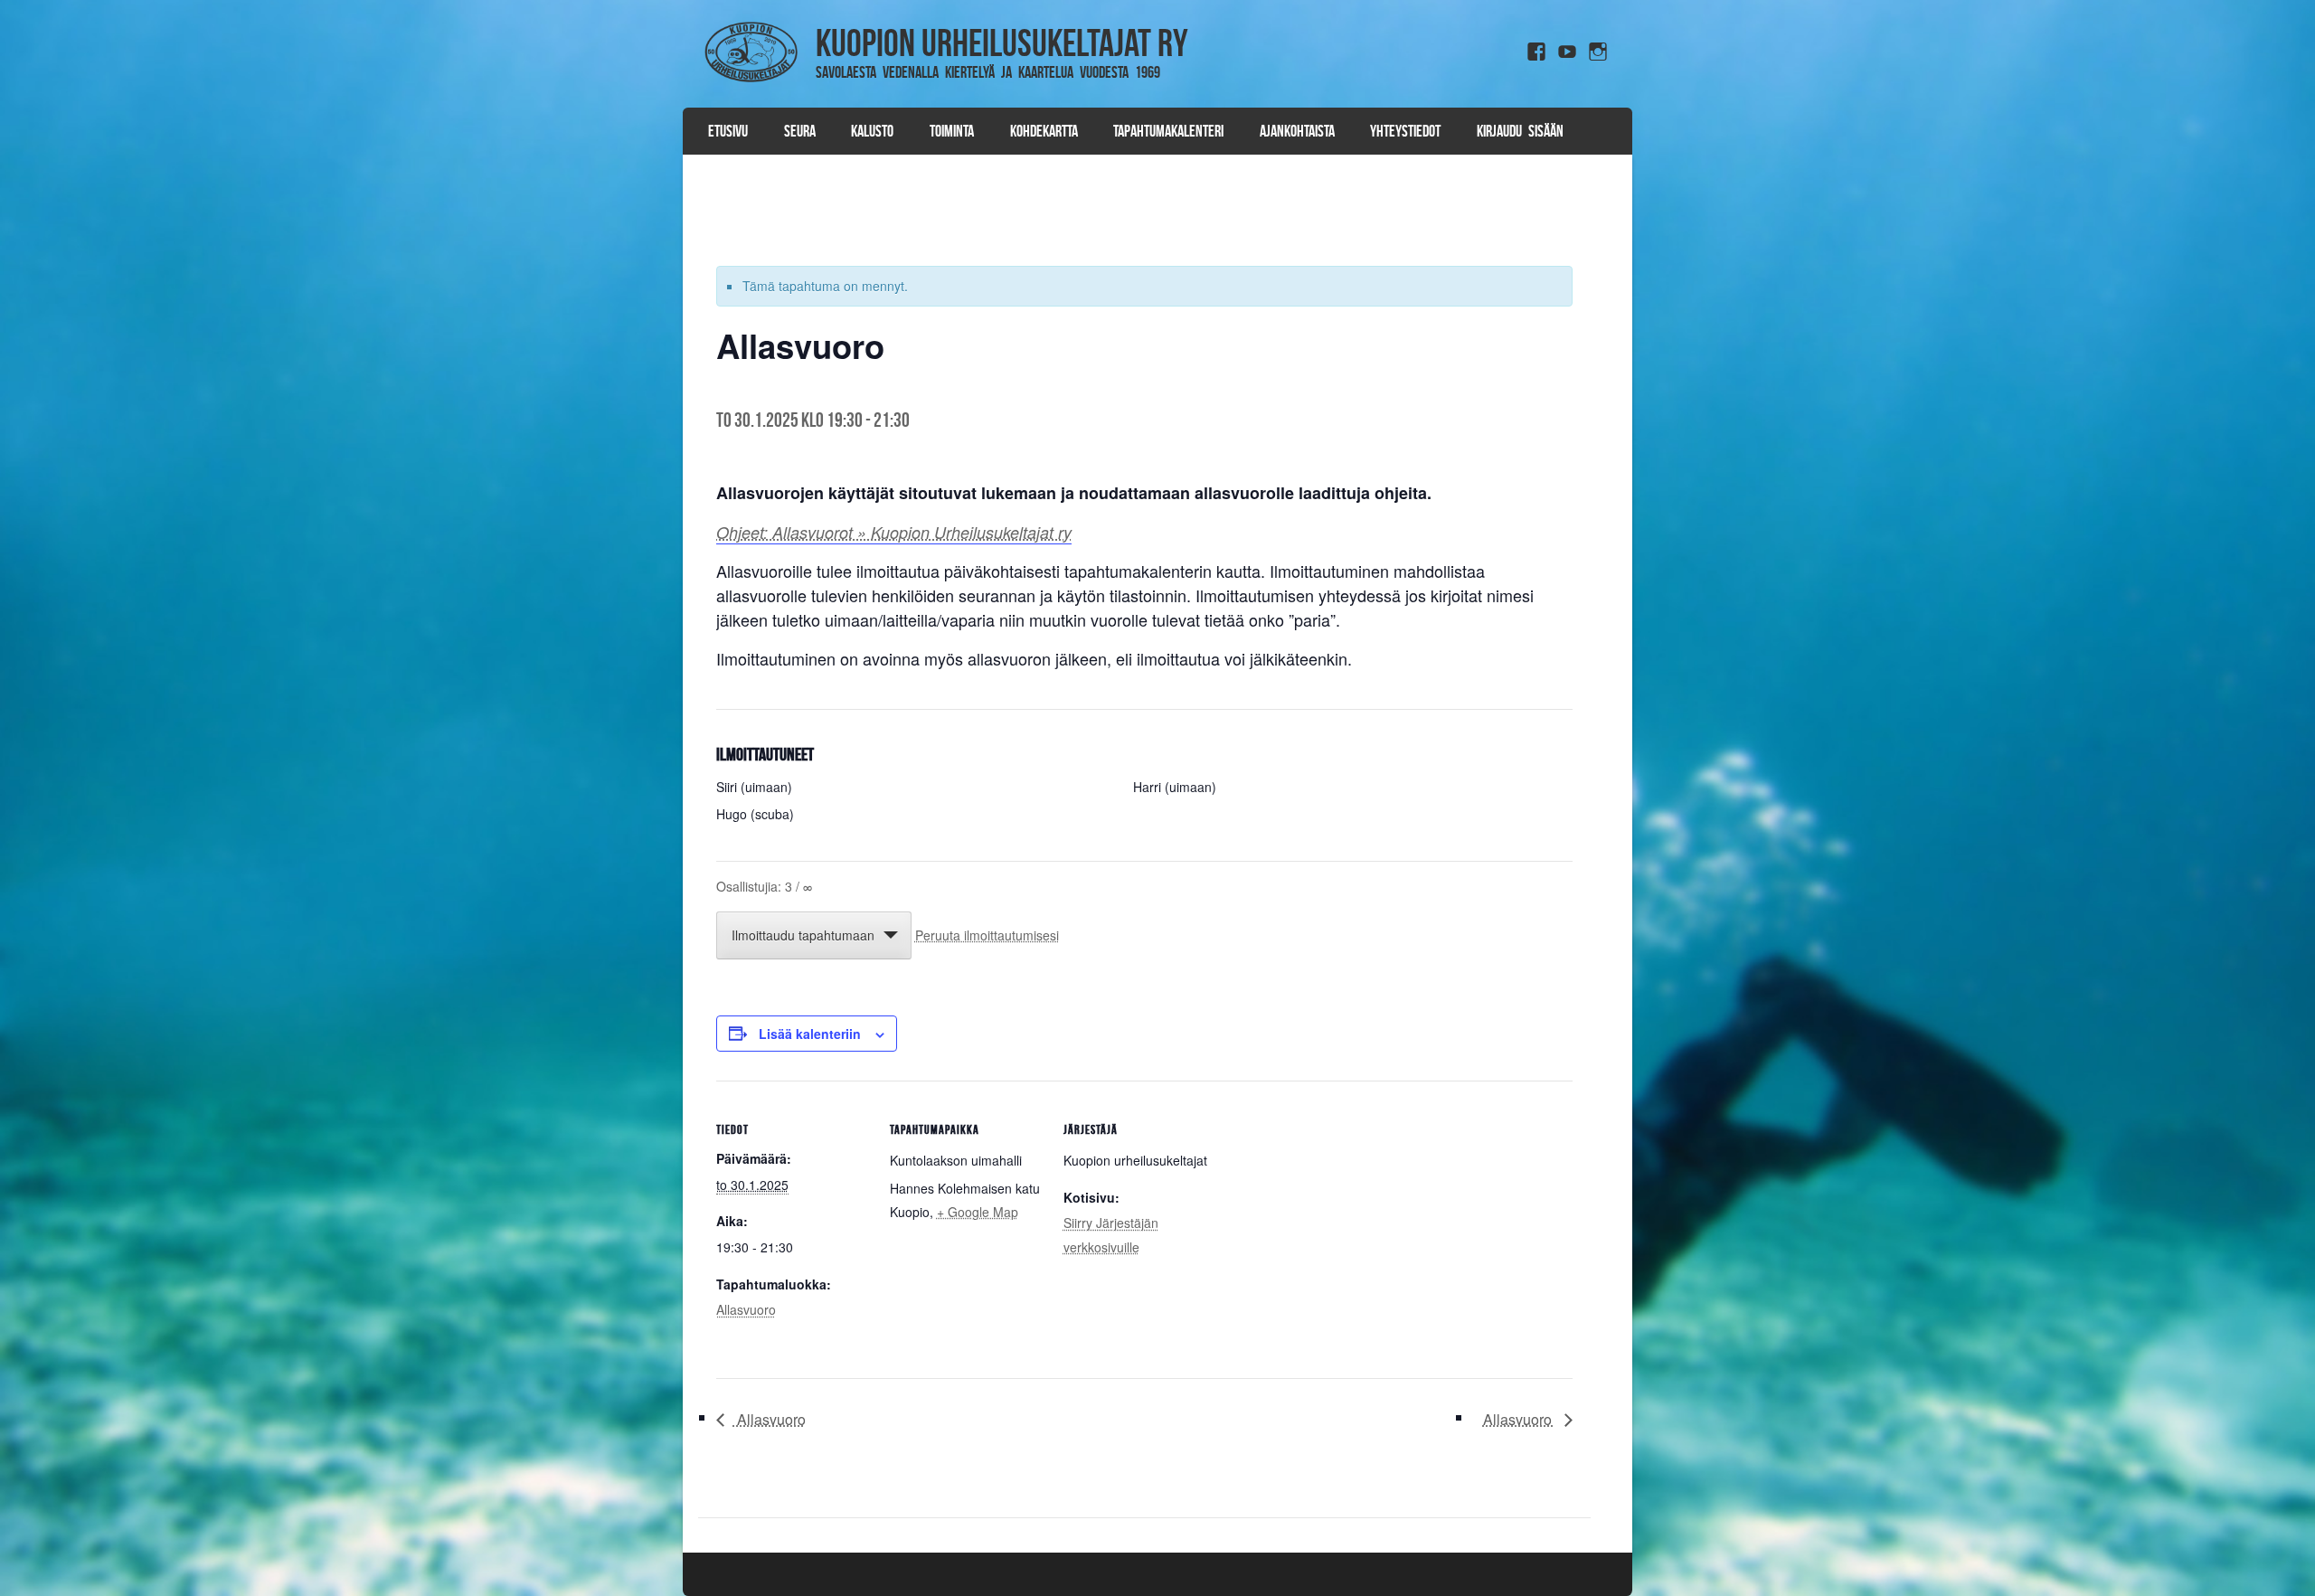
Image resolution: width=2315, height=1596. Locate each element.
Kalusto (872, 131)
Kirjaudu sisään (1520, 131)
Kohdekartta (1044, 131)
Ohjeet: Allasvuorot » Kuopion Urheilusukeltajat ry (894, 532)
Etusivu (728, 131)
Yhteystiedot (1405, 131)
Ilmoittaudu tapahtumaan (803, 935)
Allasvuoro (746, 1309)
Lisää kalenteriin (810, 1034)
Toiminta (952, 131)
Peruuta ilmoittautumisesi (987, 935)
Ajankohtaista (1297, 131)
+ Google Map (978, 1212)
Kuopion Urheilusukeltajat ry (1002, 42)
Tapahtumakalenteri (1168, 131)
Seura (800, 131)
